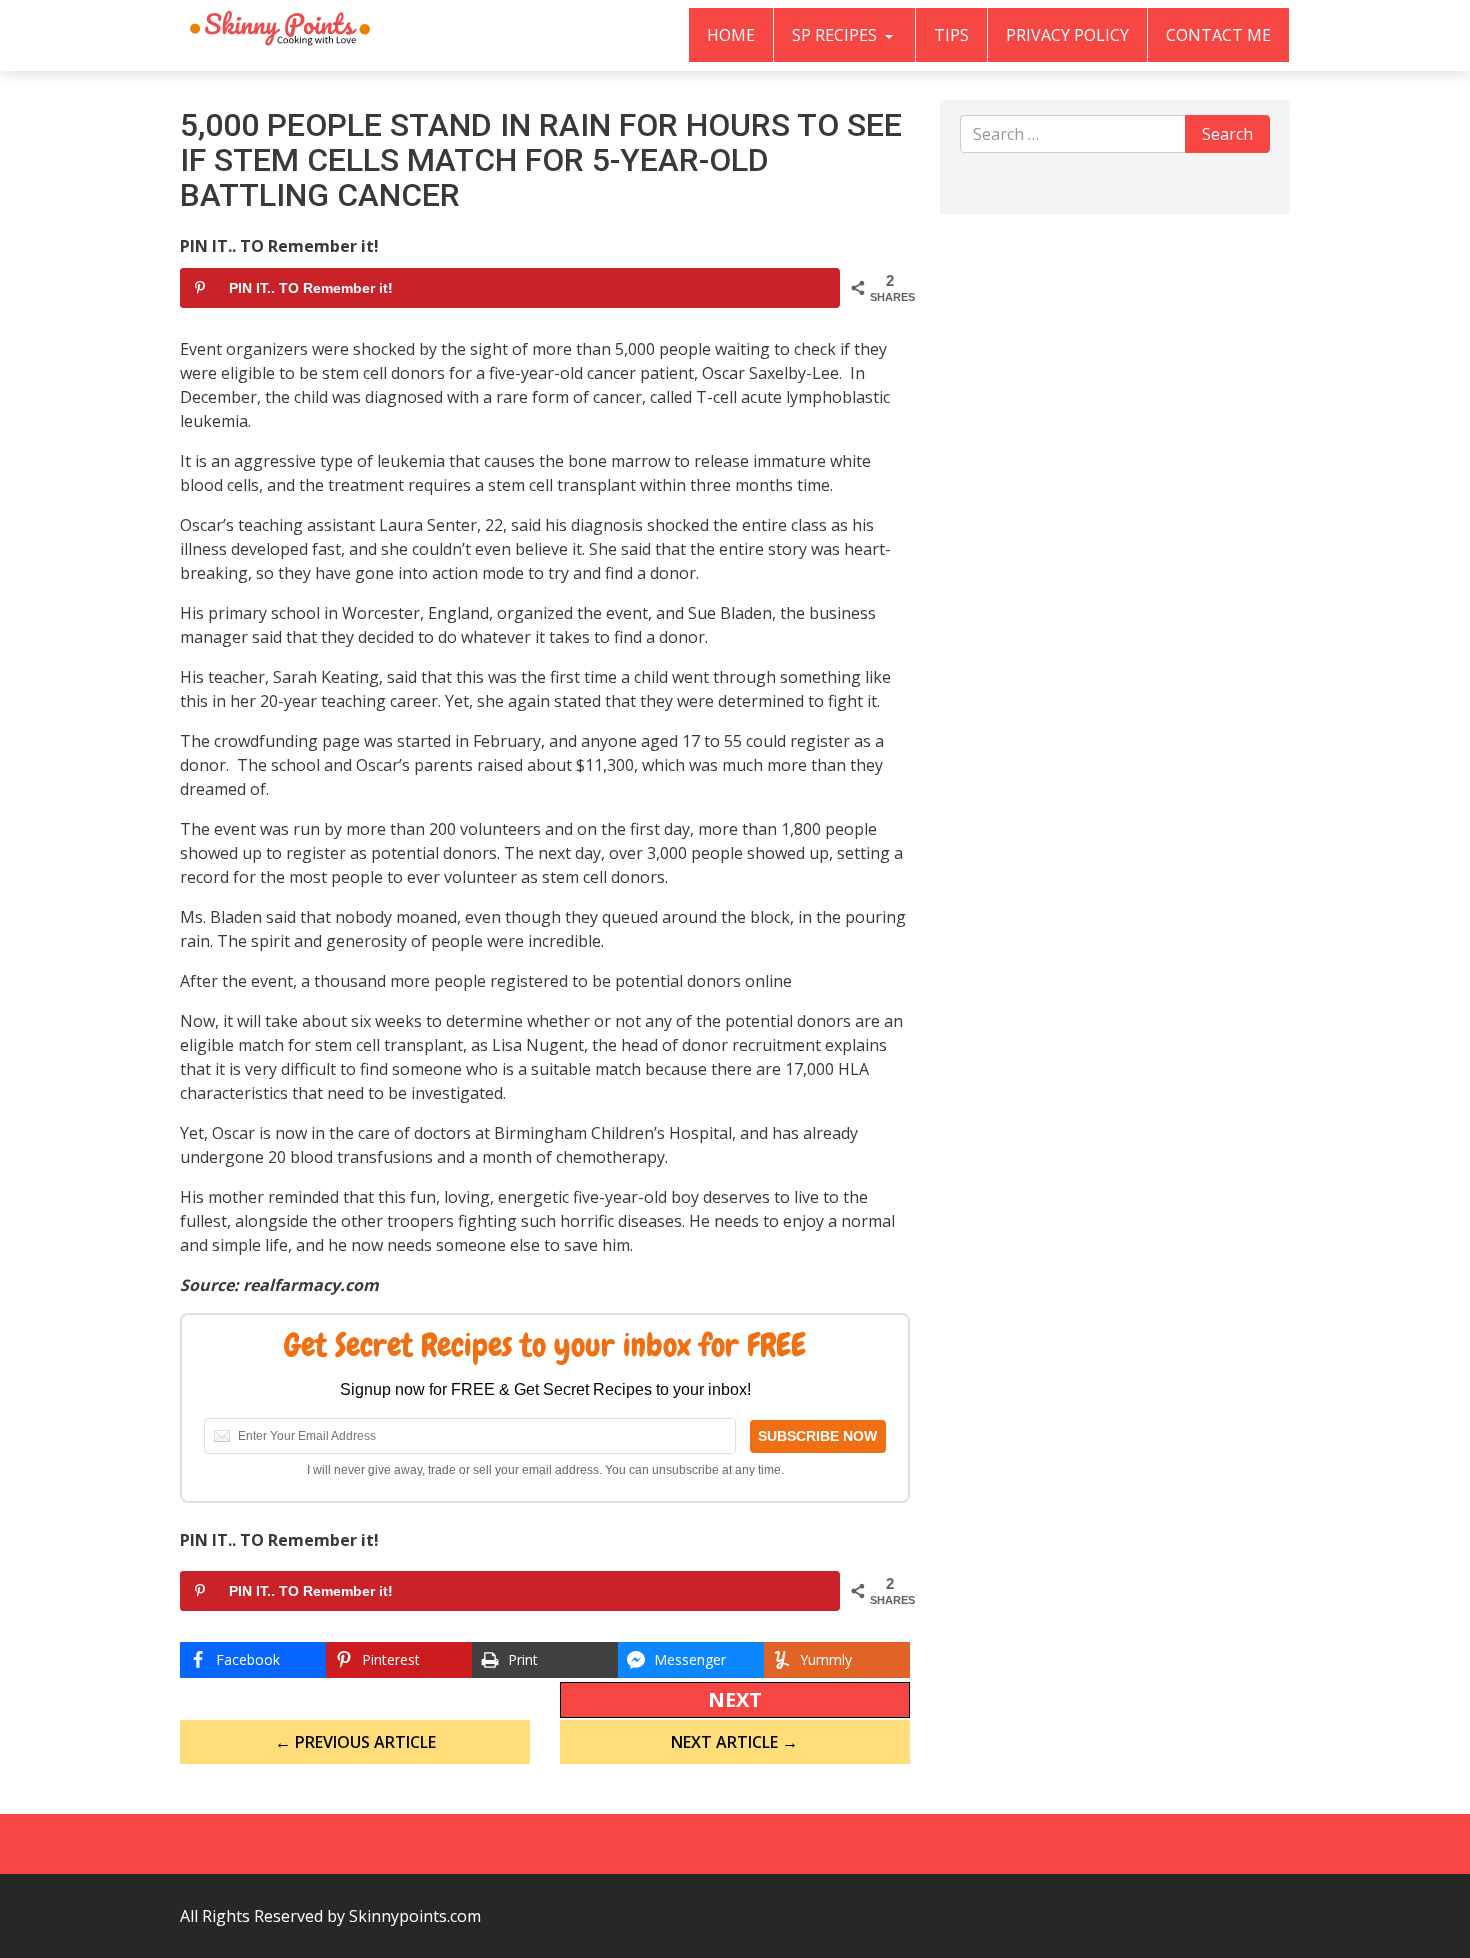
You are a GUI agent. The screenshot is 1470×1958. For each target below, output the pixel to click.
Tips (951, 35)
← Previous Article (355, 1742)
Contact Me (1218, 35)
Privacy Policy (1067, 35)
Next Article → (734, 1742)
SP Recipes (836, 35)
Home (731, 35)
